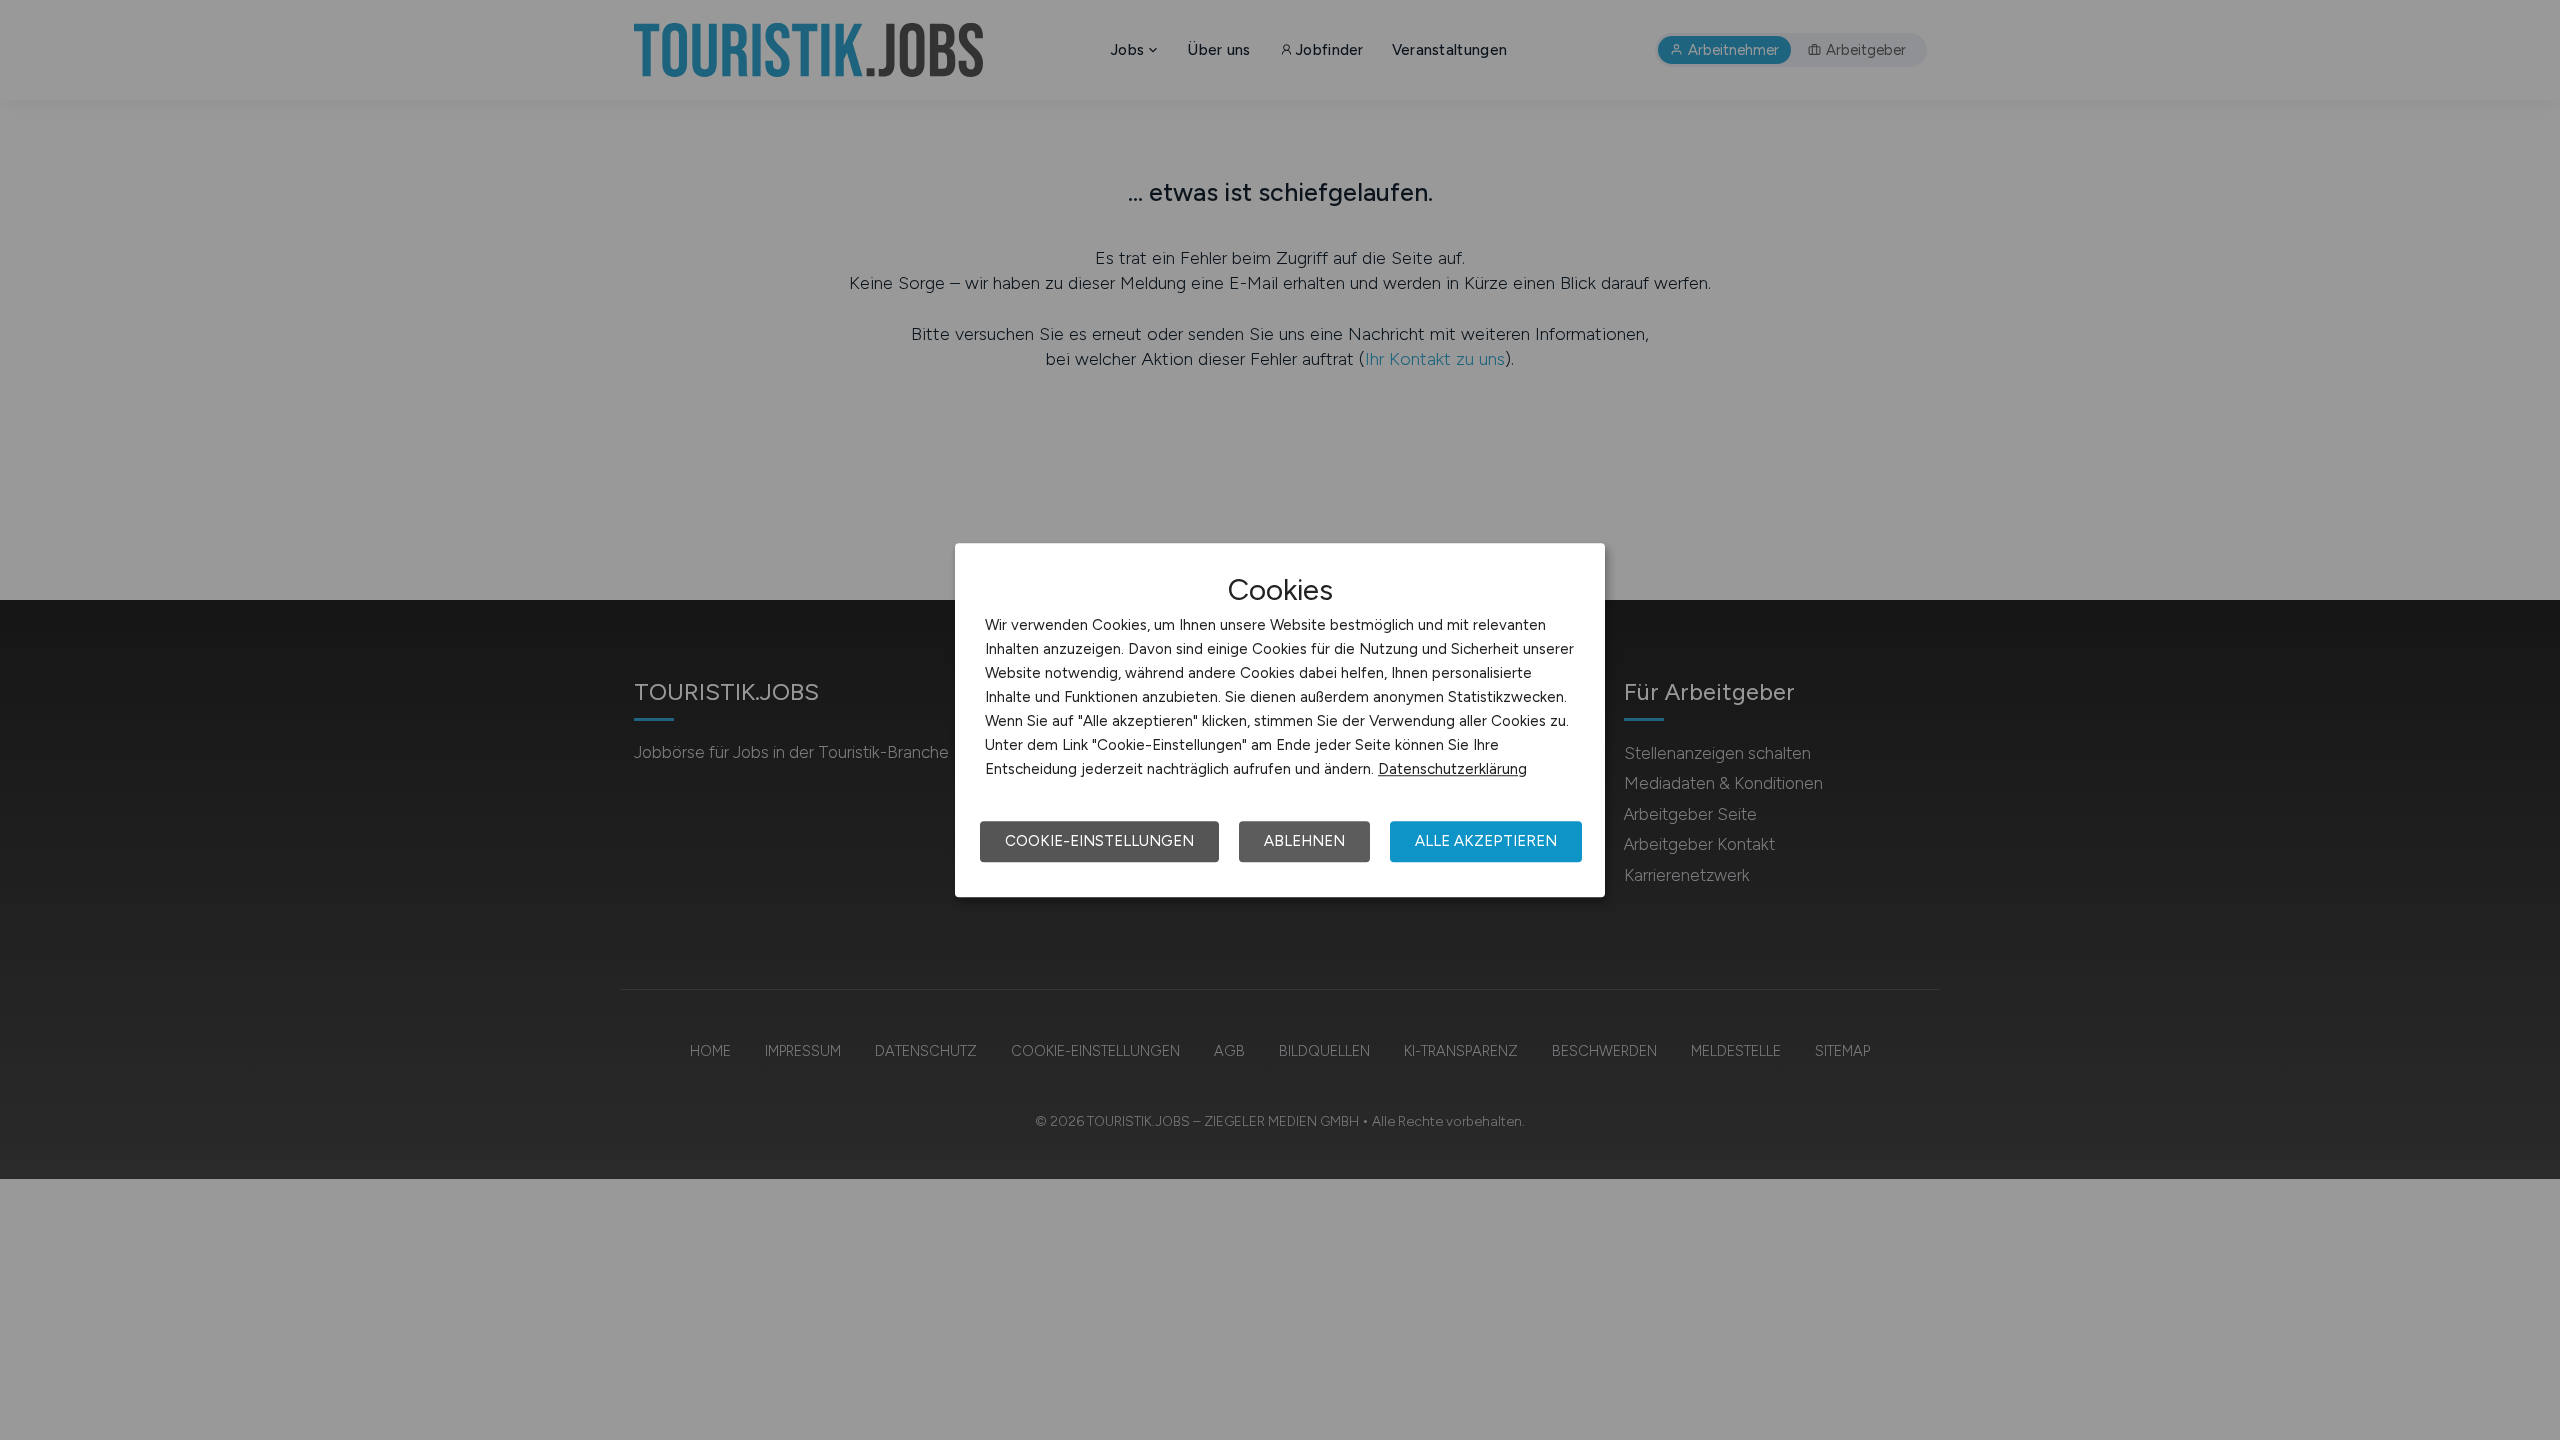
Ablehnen (1304, 841)
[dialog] (1280, 720)
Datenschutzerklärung (1452, 769)
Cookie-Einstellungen (1099, 841)
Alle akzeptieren (1486, 841)
